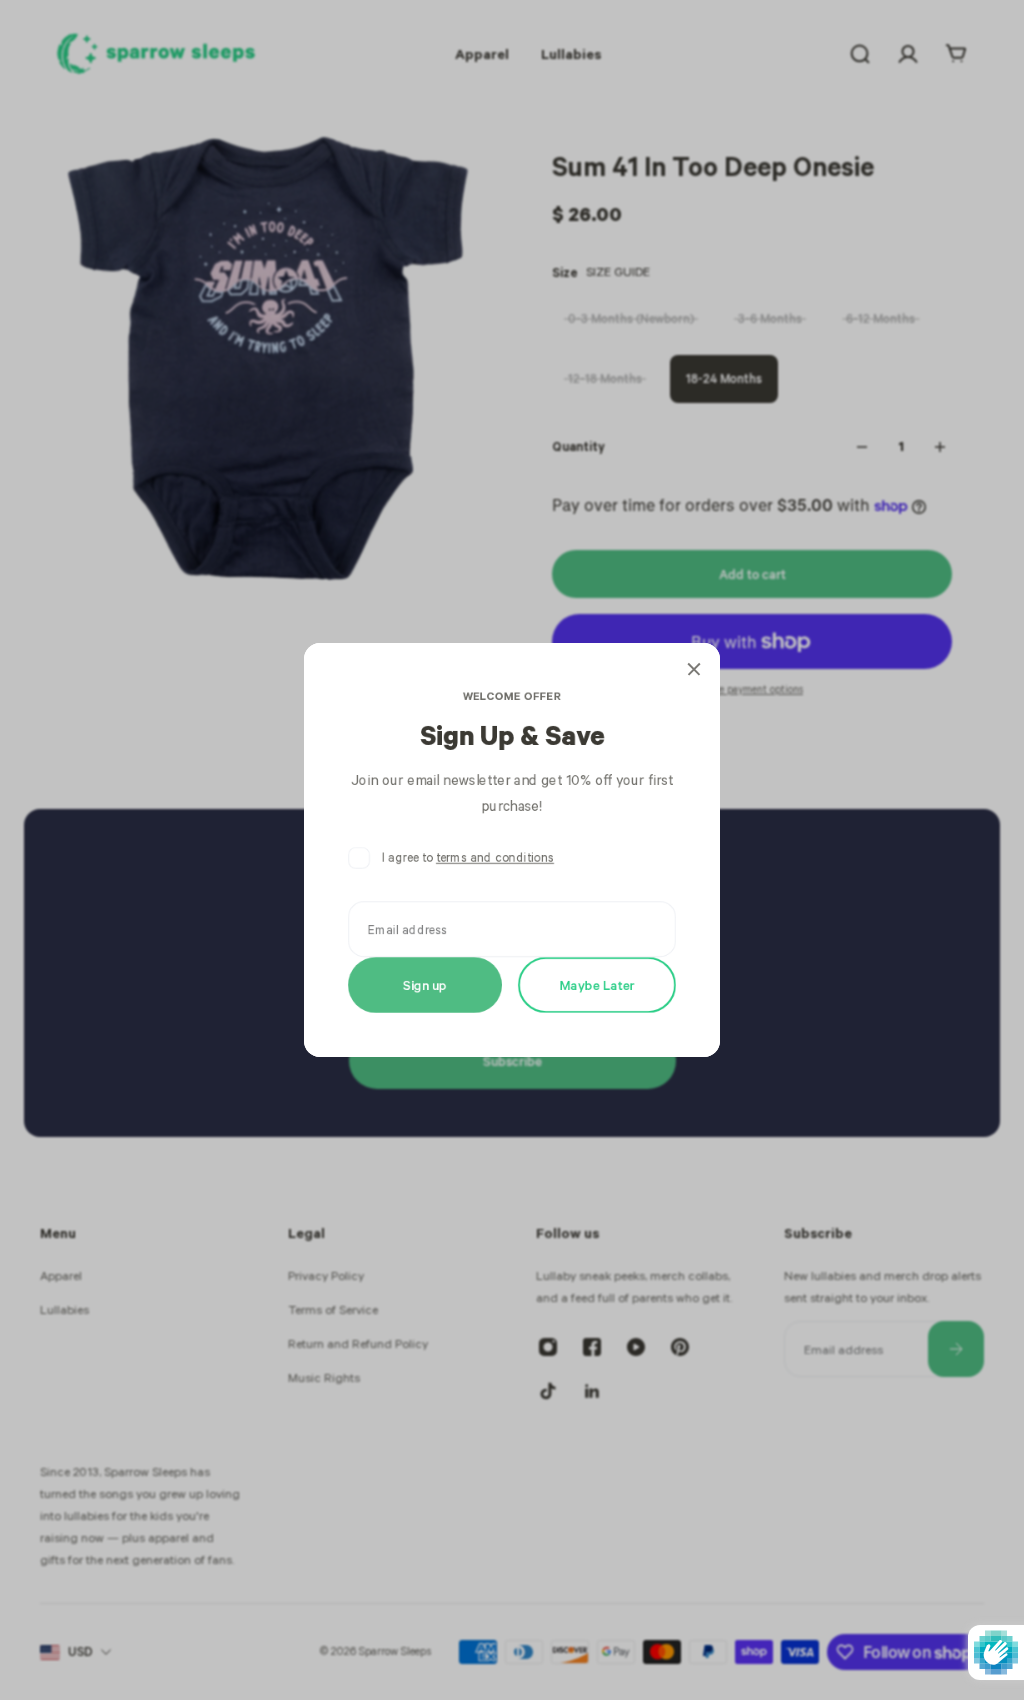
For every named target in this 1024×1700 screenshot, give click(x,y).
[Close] (694, 669)
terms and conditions (495, 857)
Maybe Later (597, 984)
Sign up (425, 984)
